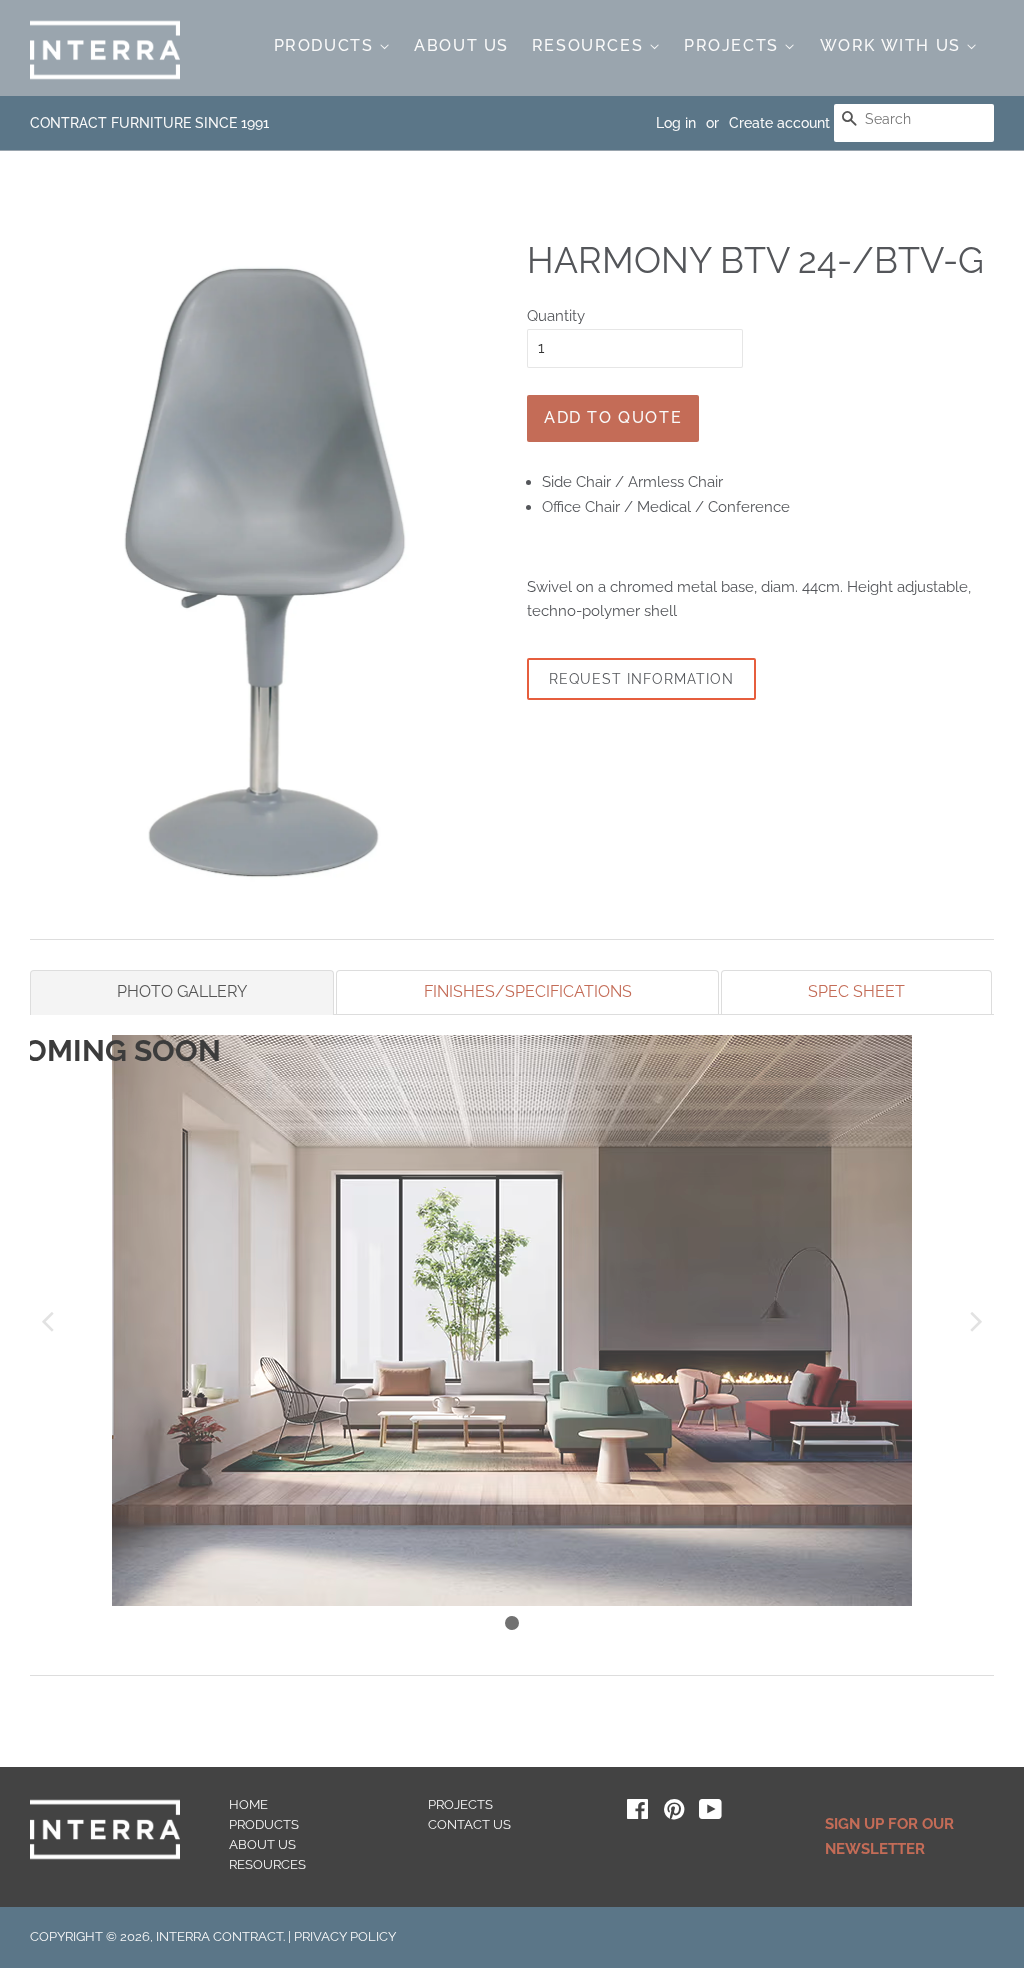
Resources (590, 45)
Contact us (469, 1824)
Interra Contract (219, 1936)
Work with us (893, 45)
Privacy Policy (345, 1936)
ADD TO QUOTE (613, 417)
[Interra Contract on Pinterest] (674, 1813)
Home (248, 1804)
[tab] (182, 992)
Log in (676, 123)
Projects (734, 45)
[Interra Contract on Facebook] (637, 1813)
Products (326, 45)
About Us (461, 45)
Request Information (641, 679)
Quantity (556, 316)
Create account (779, 123)
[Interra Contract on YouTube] (710, 1813)
